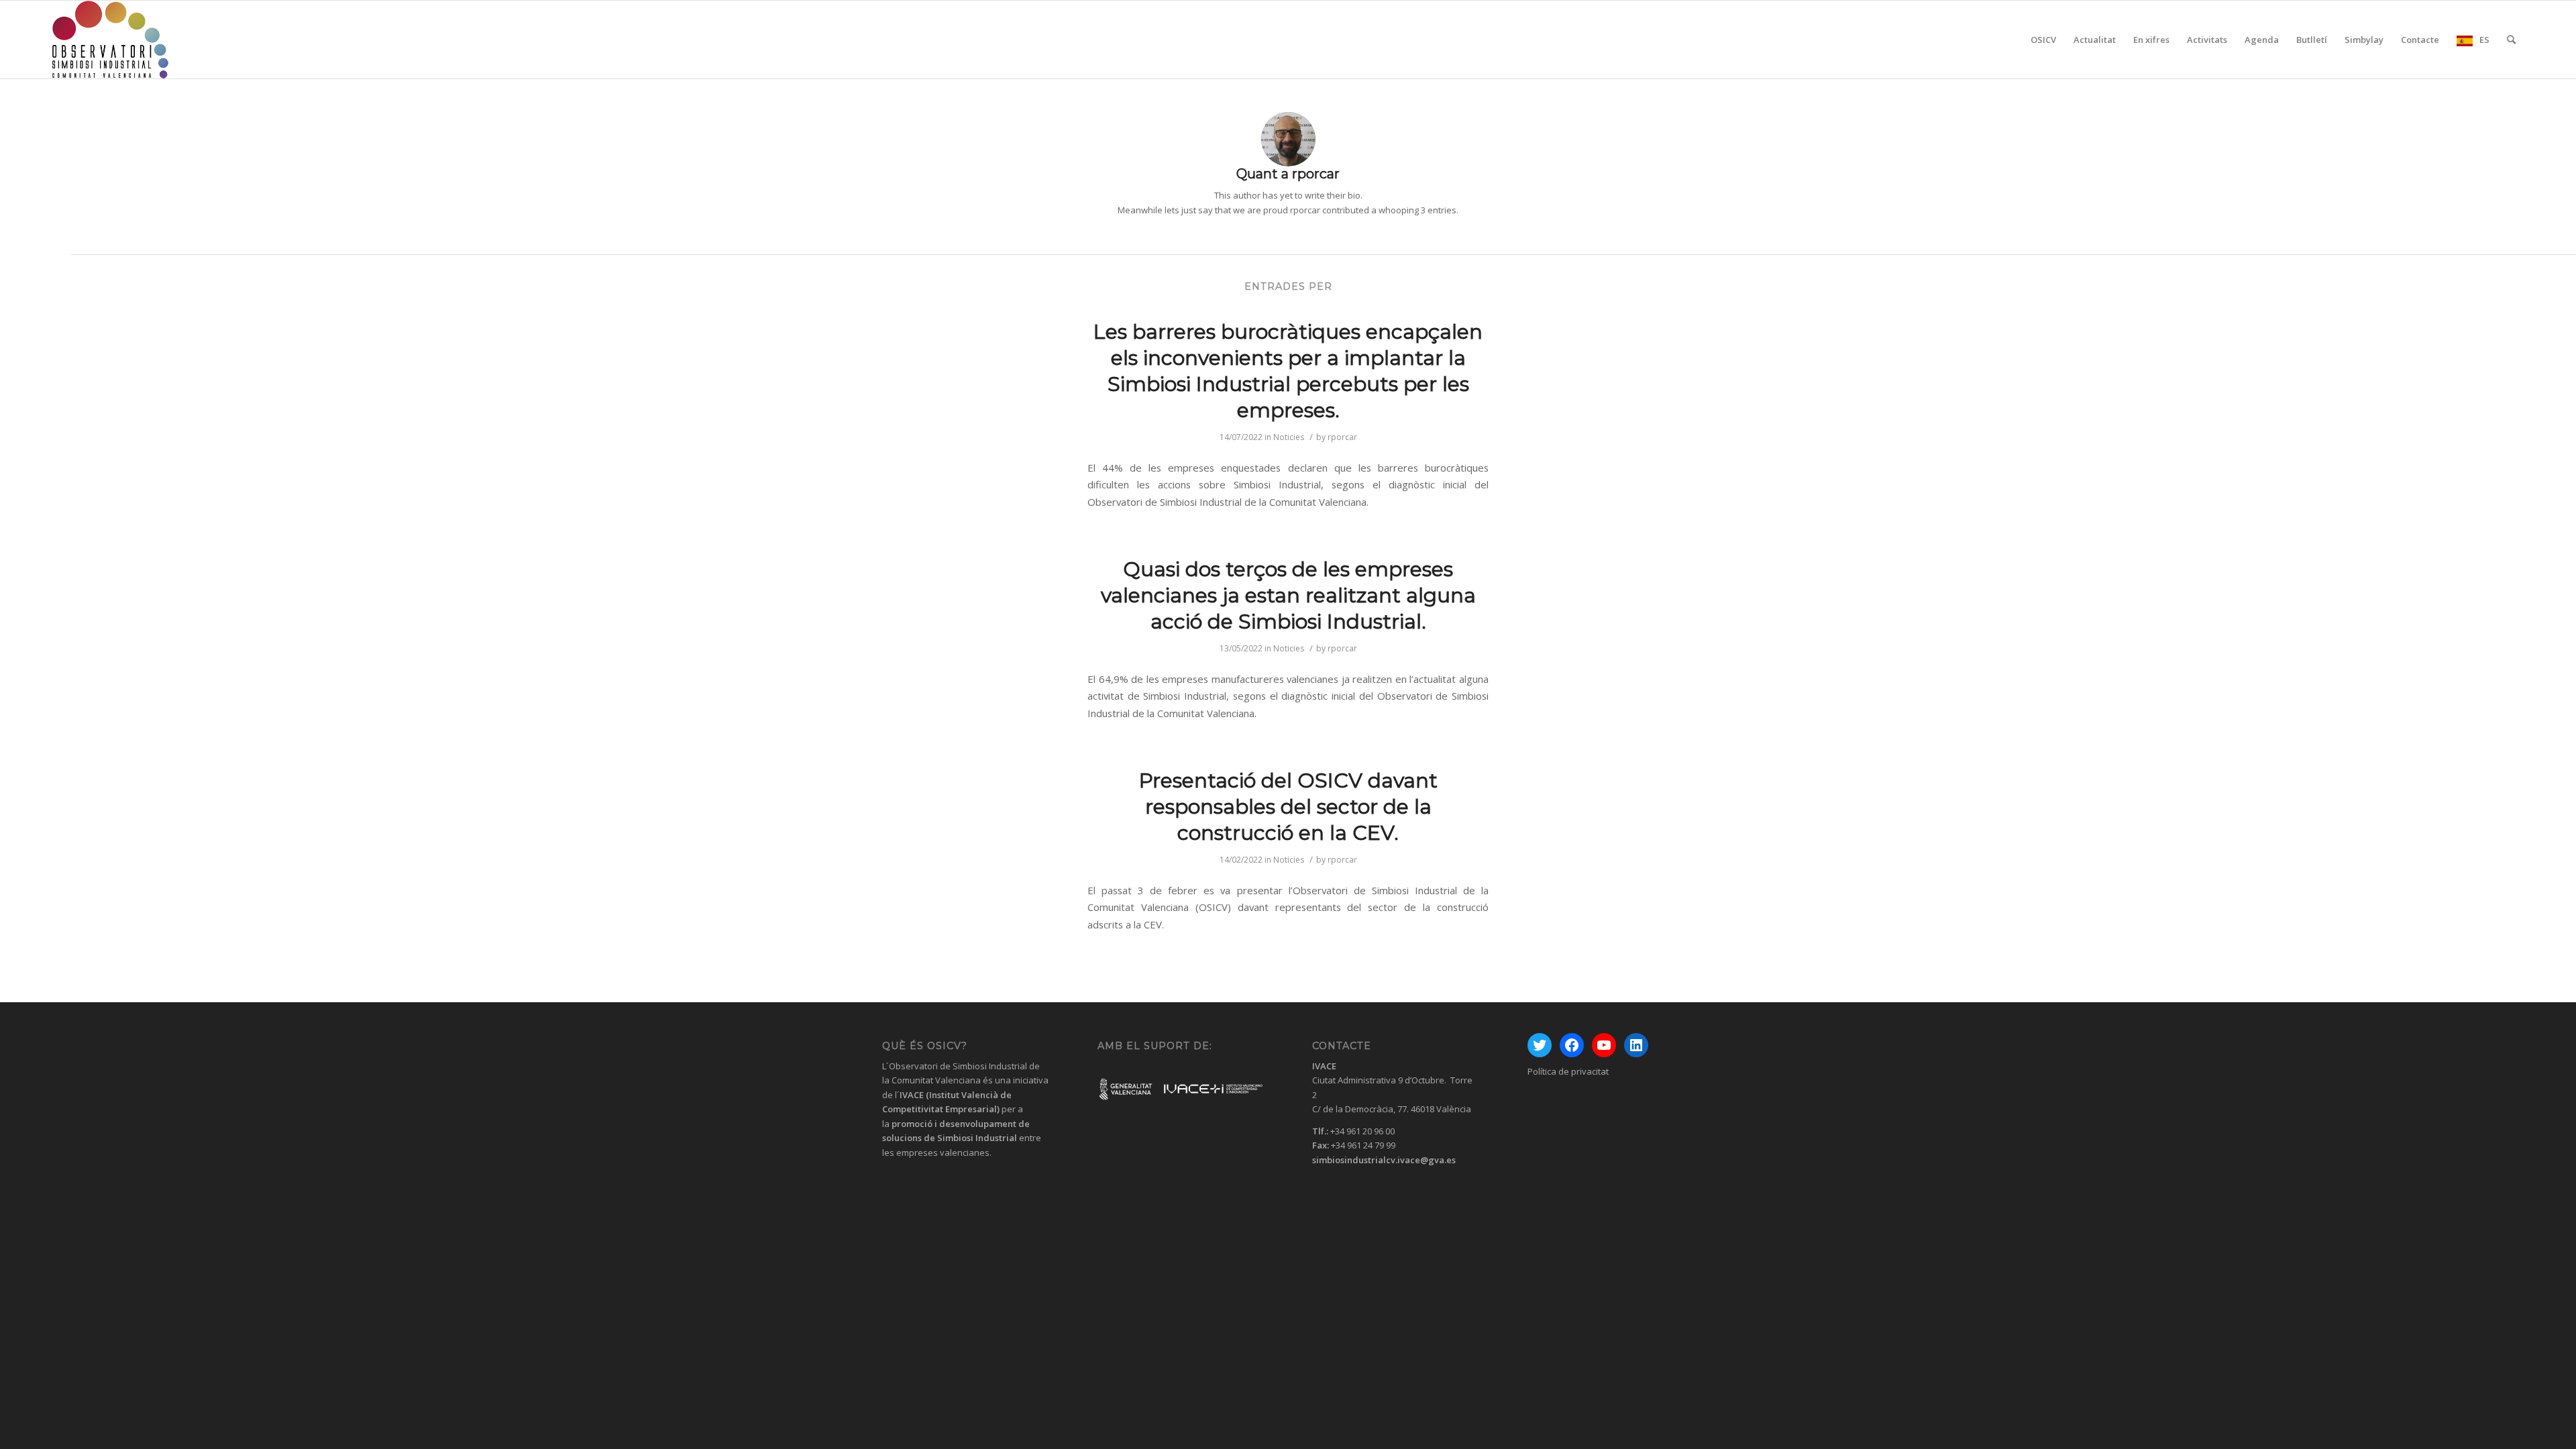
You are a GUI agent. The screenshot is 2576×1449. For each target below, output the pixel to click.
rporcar (1342, 437)
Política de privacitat (1568, 1071)
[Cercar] (2511, 40)
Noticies (1289, 437)
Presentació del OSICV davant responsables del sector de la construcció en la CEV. (1288, 807)
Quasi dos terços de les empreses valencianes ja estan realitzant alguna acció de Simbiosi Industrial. (1288, 595)
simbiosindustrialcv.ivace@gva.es (1384, 1160)
